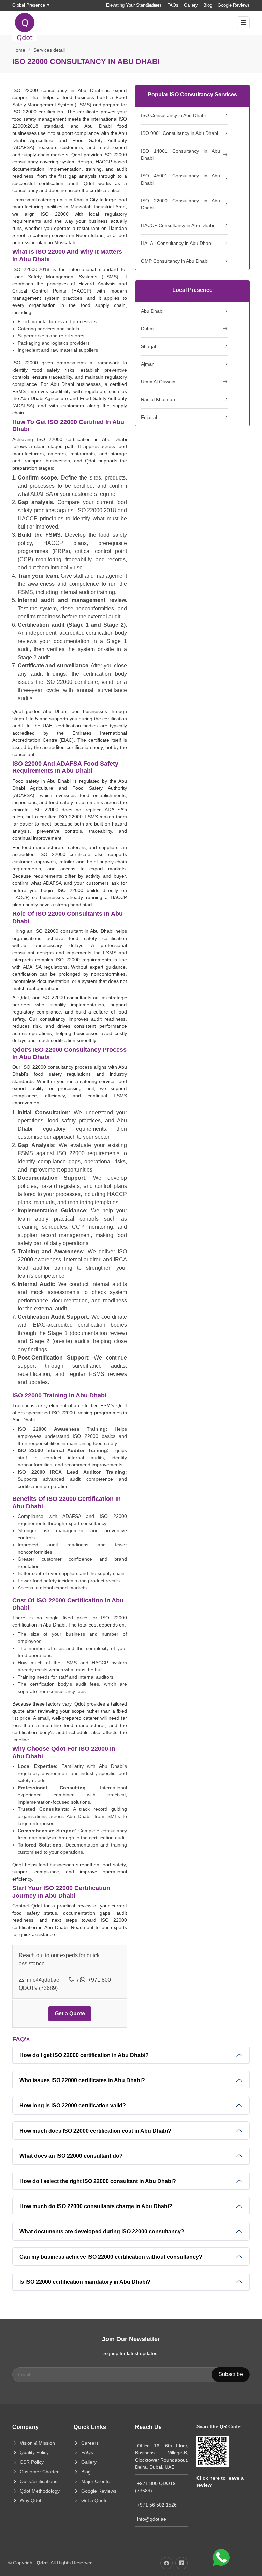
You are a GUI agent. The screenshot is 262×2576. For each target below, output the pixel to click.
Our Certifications (39, 2481)
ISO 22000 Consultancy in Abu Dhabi (180, 204)
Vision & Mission (37, 2443)
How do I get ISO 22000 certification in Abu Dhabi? (84, 2055)
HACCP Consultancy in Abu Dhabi (177, 225)
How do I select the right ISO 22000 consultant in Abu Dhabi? (98, 2181)
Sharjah (149, 346)
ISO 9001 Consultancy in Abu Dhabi (179, 133)
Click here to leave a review (220, 2481)
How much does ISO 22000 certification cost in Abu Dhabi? (95, 2131)
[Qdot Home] (28, 23)
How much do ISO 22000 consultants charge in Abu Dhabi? (96, 2206)
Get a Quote (70, 2014)
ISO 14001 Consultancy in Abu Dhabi (180, 154)
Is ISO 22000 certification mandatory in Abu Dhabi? (85, 2282)
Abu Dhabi (152, 311)
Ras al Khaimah (158, 399)
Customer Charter (39, 2472)
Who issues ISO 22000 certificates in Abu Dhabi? (82, 2080)
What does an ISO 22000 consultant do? (71, 2156)
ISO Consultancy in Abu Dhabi (173, 115)
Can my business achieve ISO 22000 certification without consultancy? (111, 2257)
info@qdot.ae (43, 1980)
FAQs (173, 5)
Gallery (191, 5)
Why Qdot (31, 2500)
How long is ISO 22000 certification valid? (73, 2106)
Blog (208, 5)
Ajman (148, 364)
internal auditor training (87, 592)
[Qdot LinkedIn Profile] (181, 2563)
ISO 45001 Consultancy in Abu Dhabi (180, 179)
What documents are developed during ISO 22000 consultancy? (102, 2232)
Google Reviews (234, 5)
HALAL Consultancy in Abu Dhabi (177, 243)
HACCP (20, 897)
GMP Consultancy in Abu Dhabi (175, 261)
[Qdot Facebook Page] (166, 2563)
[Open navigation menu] (243, 23)
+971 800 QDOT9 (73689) (155, 2487)
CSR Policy (32, 2462)
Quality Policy (34, 2452)
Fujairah (150, 417)
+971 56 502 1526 (157, 2505)
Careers (154, 5)
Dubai (147, 329)
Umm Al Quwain (158, 382)
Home (19, 50)
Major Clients (95, 2481)
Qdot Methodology (40, 2491)
